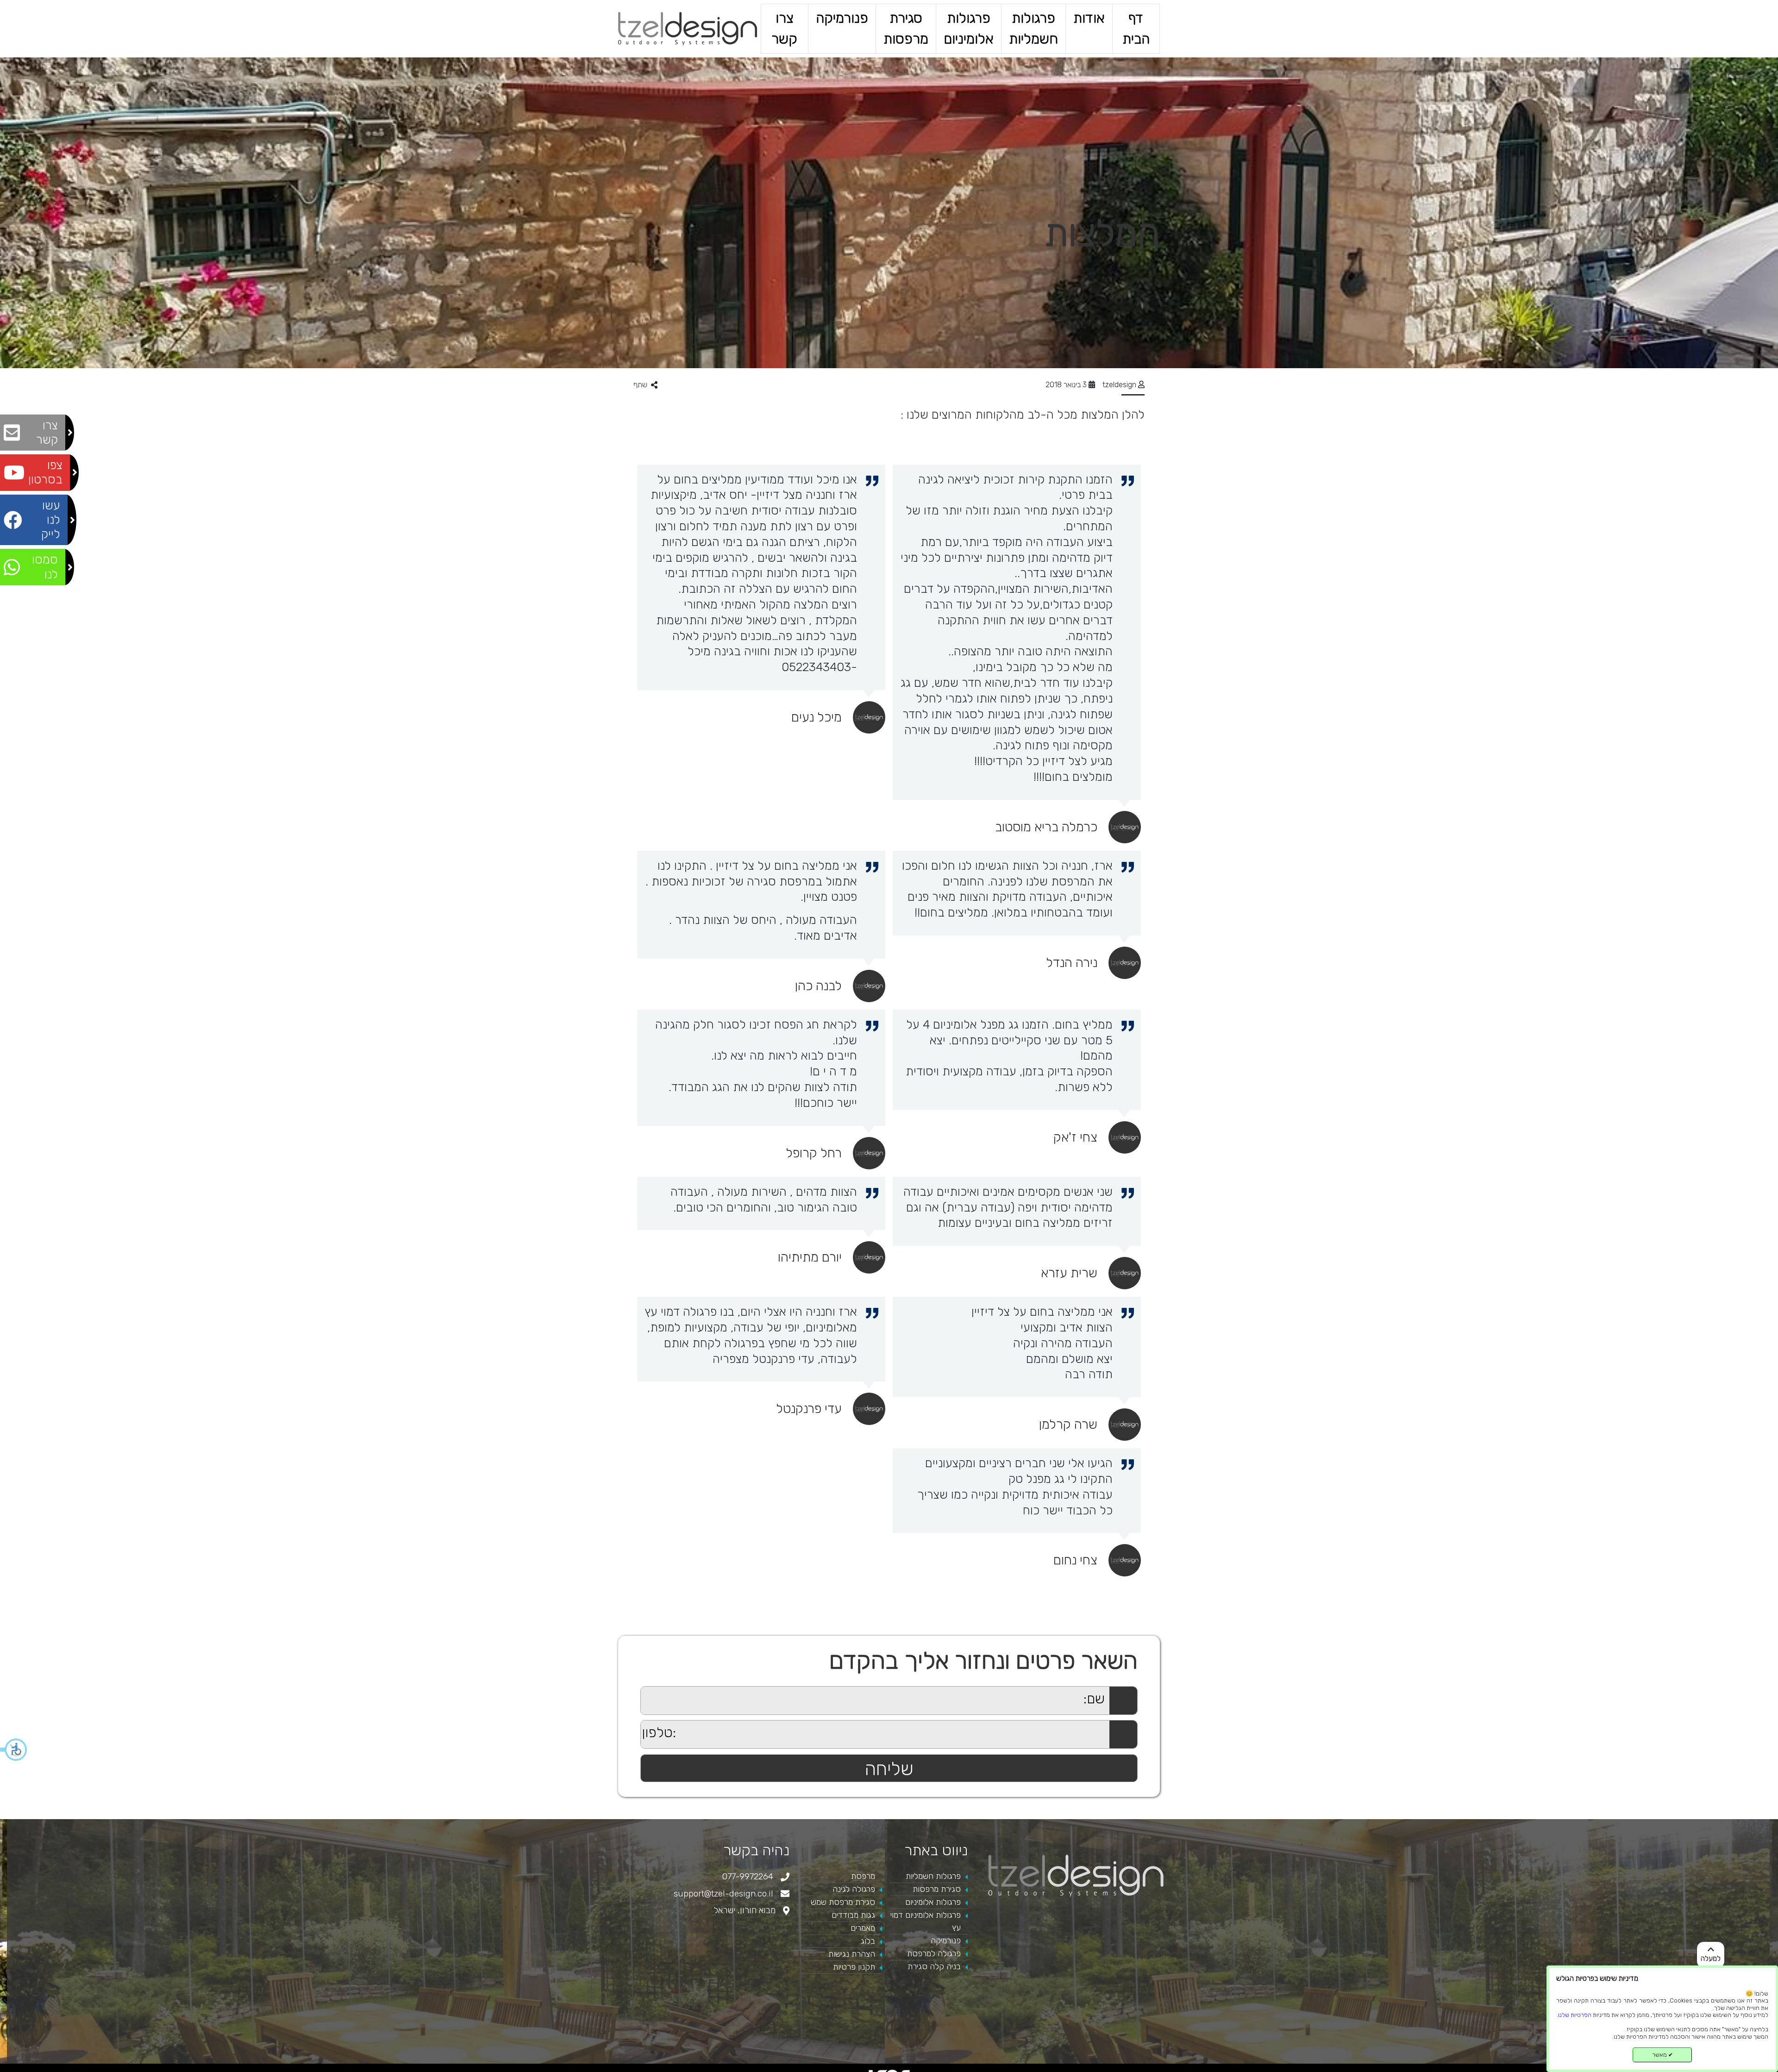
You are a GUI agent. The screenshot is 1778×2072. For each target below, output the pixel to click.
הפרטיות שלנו (1575, 2015)
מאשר (1662, 2055)
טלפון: (632, 1725)
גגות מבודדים (853, 1915)
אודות (1089, 18)
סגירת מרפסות (906, 28)
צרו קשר (784, 28)
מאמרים (863, 1928)
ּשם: (635, 1692)
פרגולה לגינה (854, 1889)
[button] (14, 1750)
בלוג (868, 1941)
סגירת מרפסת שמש (843, 1902)
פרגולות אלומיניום (969, 28)
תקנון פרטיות (854, 1967)
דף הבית (1136, 28)
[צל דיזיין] (688, 28)
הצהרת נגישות (852, 1954)
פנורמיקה (842, 18)
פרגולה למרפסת (934, 1953)
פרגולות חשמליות (1033, 28)
